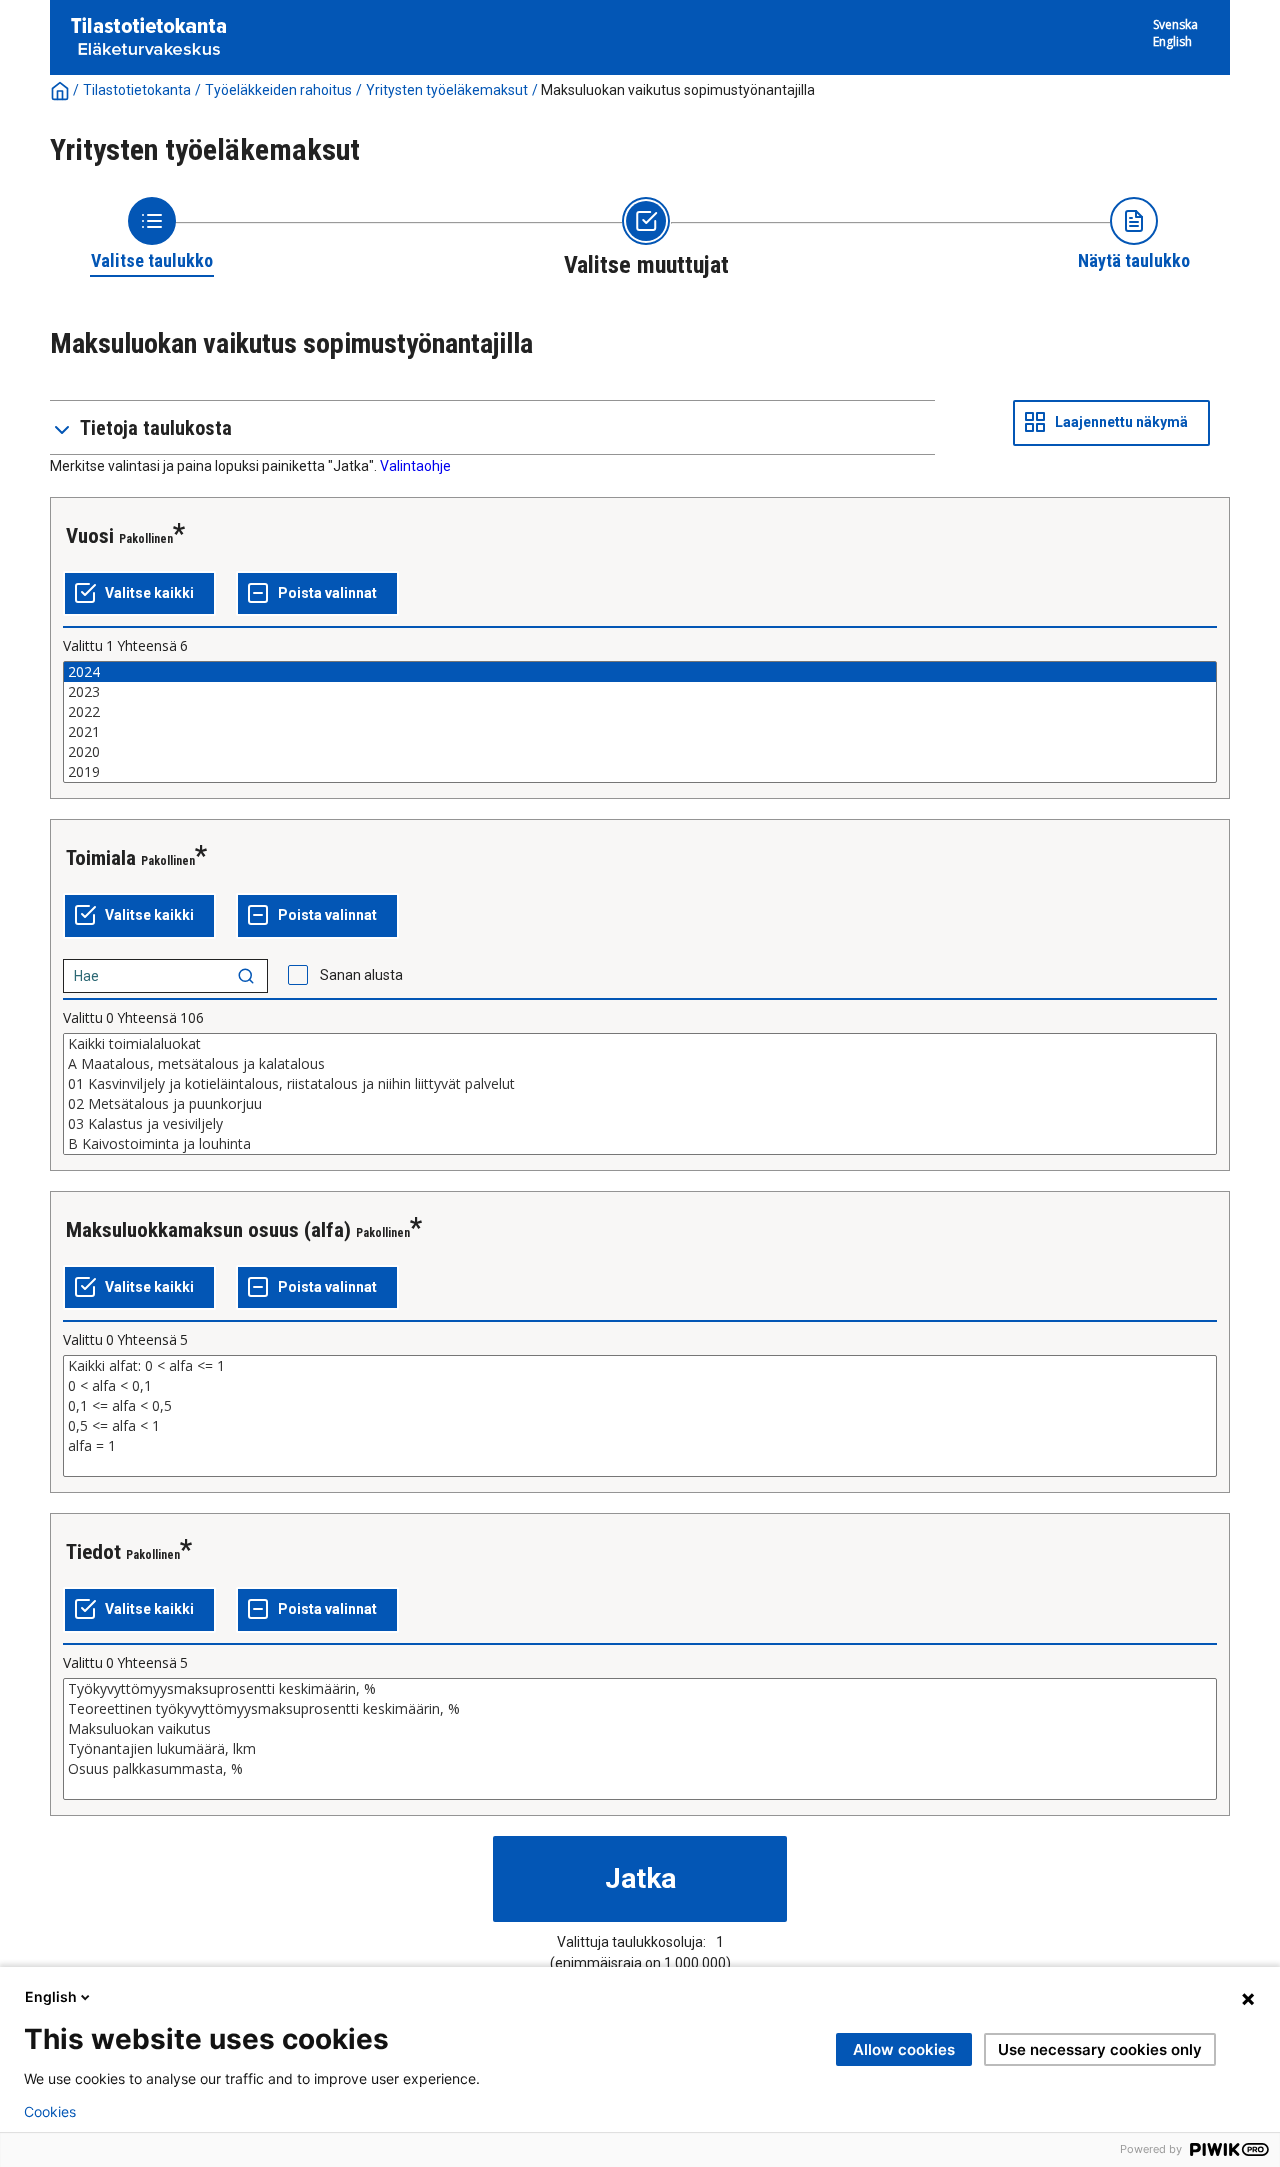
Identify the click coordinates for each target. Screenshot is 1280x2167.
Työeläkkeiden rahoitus (278, 90)
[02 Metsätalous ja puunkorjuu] (640, 1104)
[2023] (640, 692)
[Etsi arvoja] (246, 976)
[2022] (640, 712)
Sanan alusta (361, 975)
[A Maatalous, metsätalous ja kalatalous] (640, 1064)
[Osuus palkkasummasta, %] (640, 1769)
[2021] (640, 732)
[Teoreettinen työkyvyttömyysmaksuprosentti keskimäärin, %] (640, 1709)
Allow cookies (904, 2049)
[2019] (640, 772)
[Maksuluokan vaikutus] (640, 1729)
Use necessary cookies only (1100, 2049)
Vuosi (90, 536)
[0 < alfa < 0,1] (640, 1386)
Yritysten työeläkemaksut (447, 90)
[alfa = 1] (640, 1446)
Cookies (50, 2112)
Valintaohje (415, 466)
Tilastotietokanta (137, 90)
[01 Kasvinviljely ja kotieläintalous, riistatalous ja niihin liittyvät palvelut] (640, 1084)
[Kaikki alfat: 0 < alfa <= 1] (640, 1366)
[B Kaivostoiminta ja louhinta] (640, 1144)
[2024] (640, 672)
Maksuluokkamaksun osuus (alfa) (208, 1230)
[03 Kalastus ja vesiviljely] (640, 1124)
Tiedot (93, 1552)
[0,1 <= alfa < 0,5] (640, 1406)
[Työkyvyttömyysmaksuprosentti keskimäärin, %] (640, 1689)
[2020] (640, 752)
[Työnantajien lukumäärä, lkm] (640, 1749)
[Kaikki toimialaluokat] (640, 1044)
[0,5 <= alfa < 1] (640, 1426)
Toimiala (101, 858)
